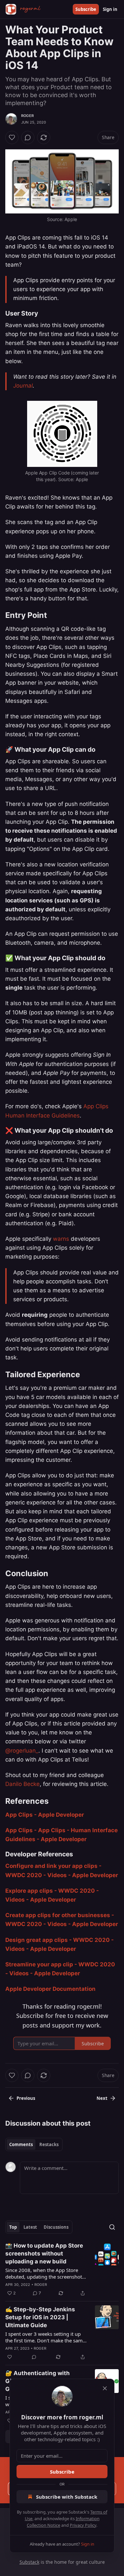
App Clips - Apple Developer (45, 1815)
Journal (23, 386)
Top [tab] (13, 2227)
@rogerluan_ (22, 1751)
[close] (105, 2388)
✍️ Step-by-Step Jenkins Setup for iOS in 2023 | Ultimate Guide (40, 2317)
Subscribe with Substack (67, 2497)
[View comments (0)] (28, 137)
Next (102, 2098)
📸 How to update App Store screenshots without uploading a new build (44, 2254)
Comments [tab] (21, 2144)
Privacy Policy (83, 2525)
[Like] (12, 137)
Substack (29, 2562)
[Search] (112, 2227)
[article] (62, 2269)
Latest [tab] (30, 2227)
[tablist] (34, 2144)
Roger (27, 116)
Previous (26, 2098)
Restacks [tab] (49, 2144)
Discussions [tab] (56, 2227)
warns (61, 1239)
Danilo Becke (22, 1784)
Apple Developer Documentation (50, 1989)
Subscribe (86, 9)
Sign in (110, 9)
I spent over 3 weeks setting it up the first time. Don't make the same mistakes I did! (45, 2337)
